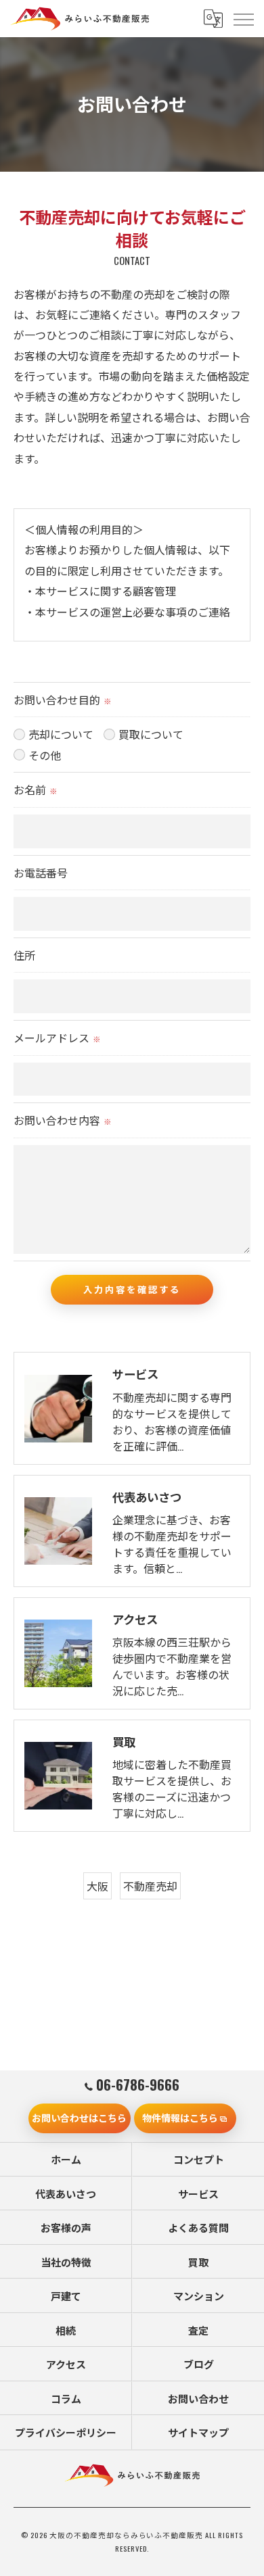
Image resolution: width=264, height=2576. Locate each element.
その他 (45, 755)
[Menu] (243, 18)
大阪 (97, 1886)
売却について (61, 734)
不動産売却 (150, 1886)
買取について (151, 734)
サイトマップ (198, 2432)
